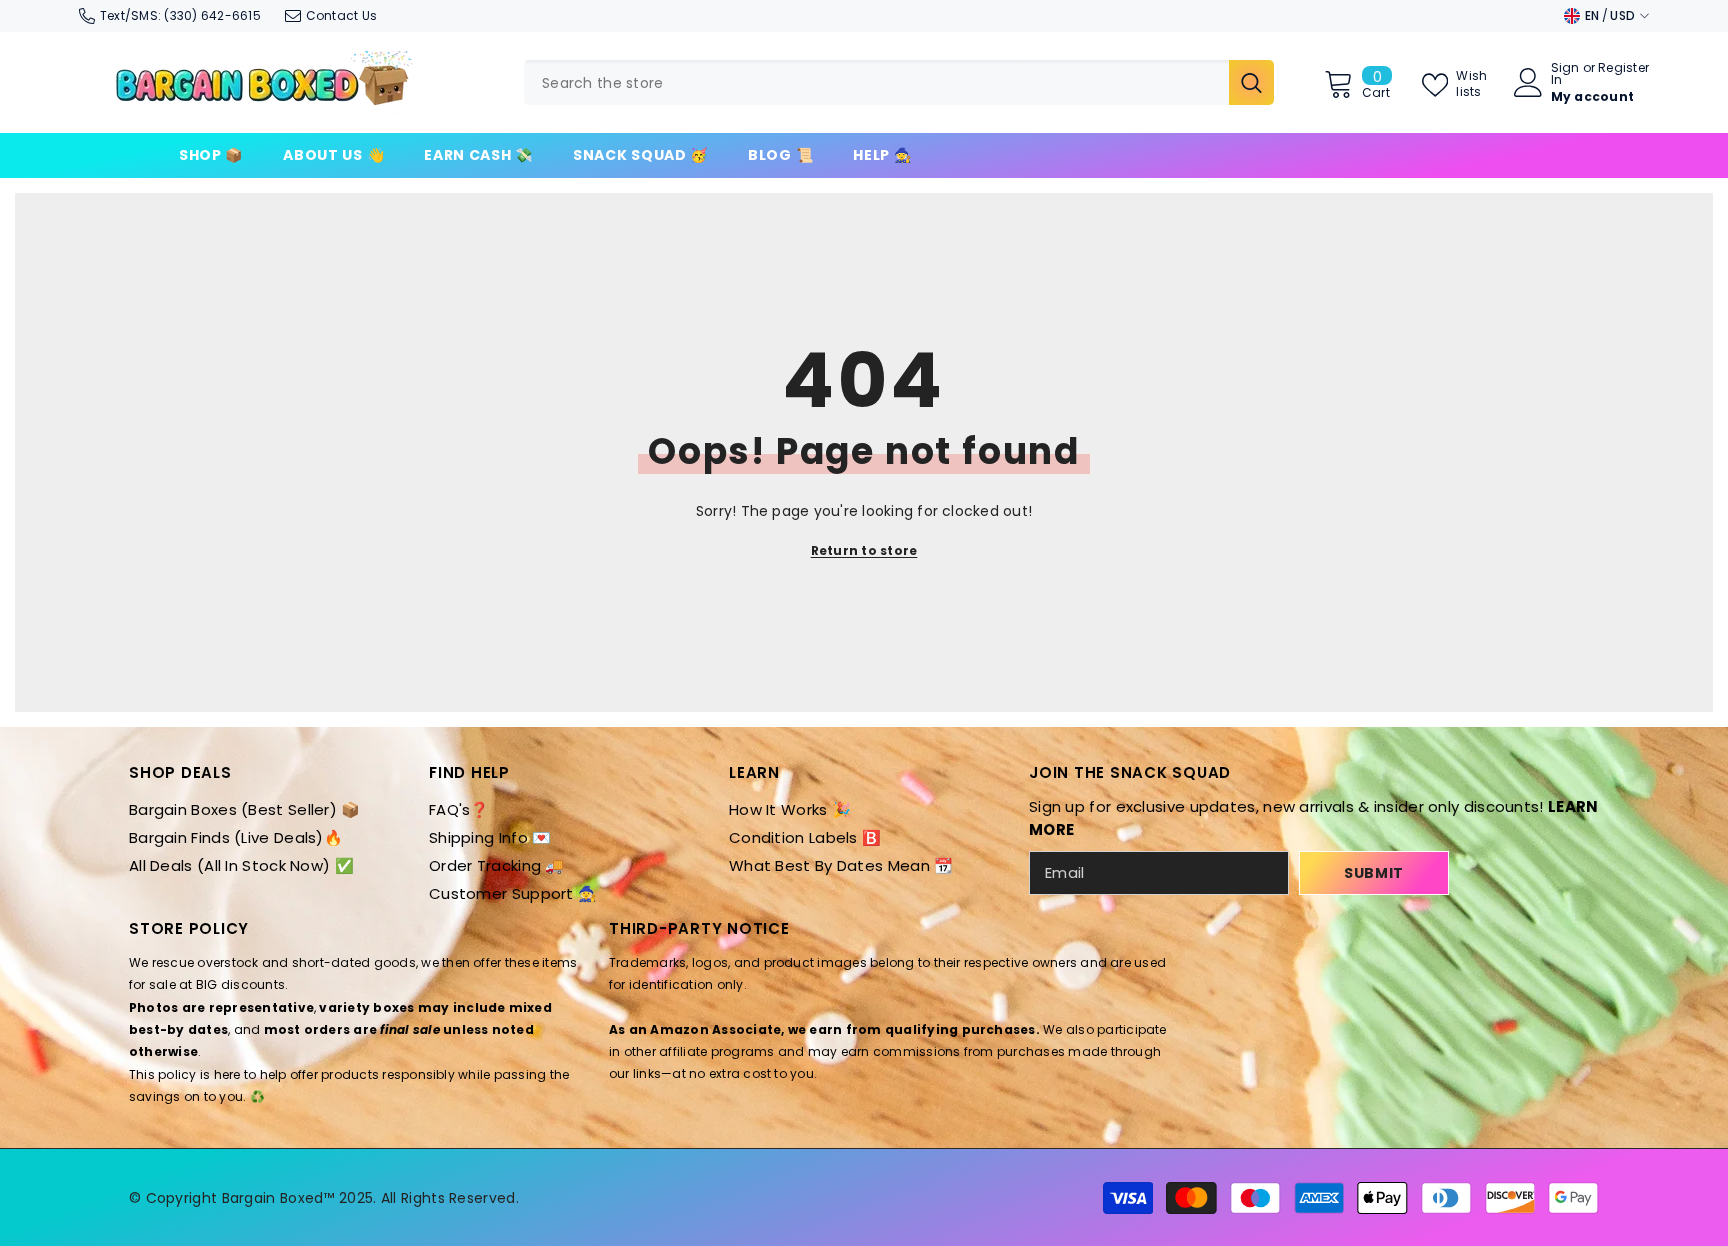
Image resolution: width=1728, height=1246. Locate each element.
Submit (1374, 873)
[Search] (899, 82)
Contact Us (341, 15)
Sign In (1565, 74)
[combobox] (876, 82)
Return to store (864, 550)
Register (1623, 69)
